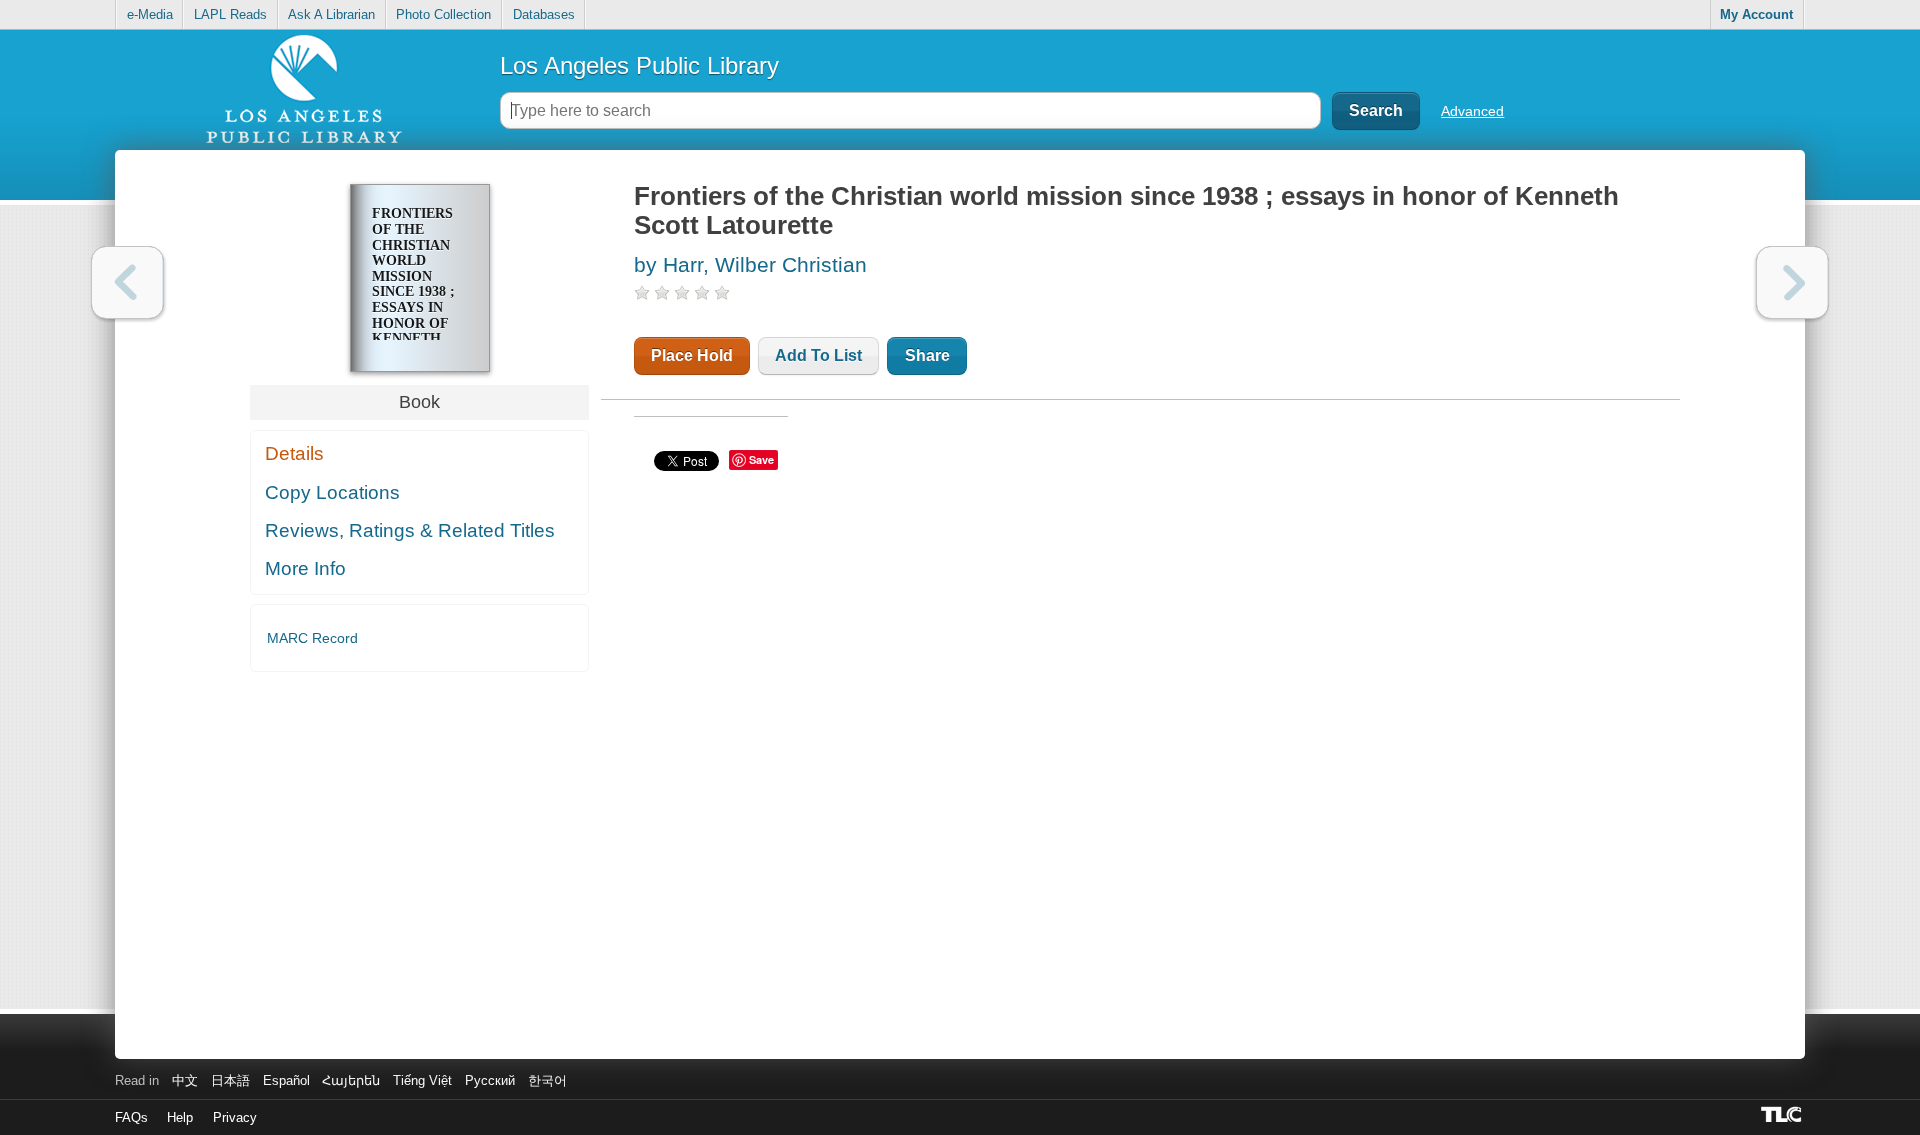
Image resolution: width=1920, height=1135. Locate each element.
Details (294, 453)
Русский (490, 1080)
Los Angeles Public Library (639, 65)
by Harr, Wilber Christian (750, 264)
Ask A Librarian (331, 14)
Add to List (818, 355)
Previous (127, 282)
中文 (185, 1080)
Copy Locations (332, 492)
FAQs (131, 1117)
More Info (305, 568)
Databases (544, 14)
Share (927, 355)
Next (1792, 282)
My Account (1756, 14)
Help (180, 1117)
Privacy (235, 1117)
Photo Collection (443, 14)
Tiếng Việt (422, 1080)
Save (761, 459)
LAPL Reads (230, 14)
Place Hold (692, 355)
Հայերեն (351, 1080)
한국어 (547, 1080)
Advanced (1472, 111)
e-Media (150, 14)
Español (286, 1080)
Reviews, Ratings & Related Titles (410, 530)
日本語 (230, 1080)
